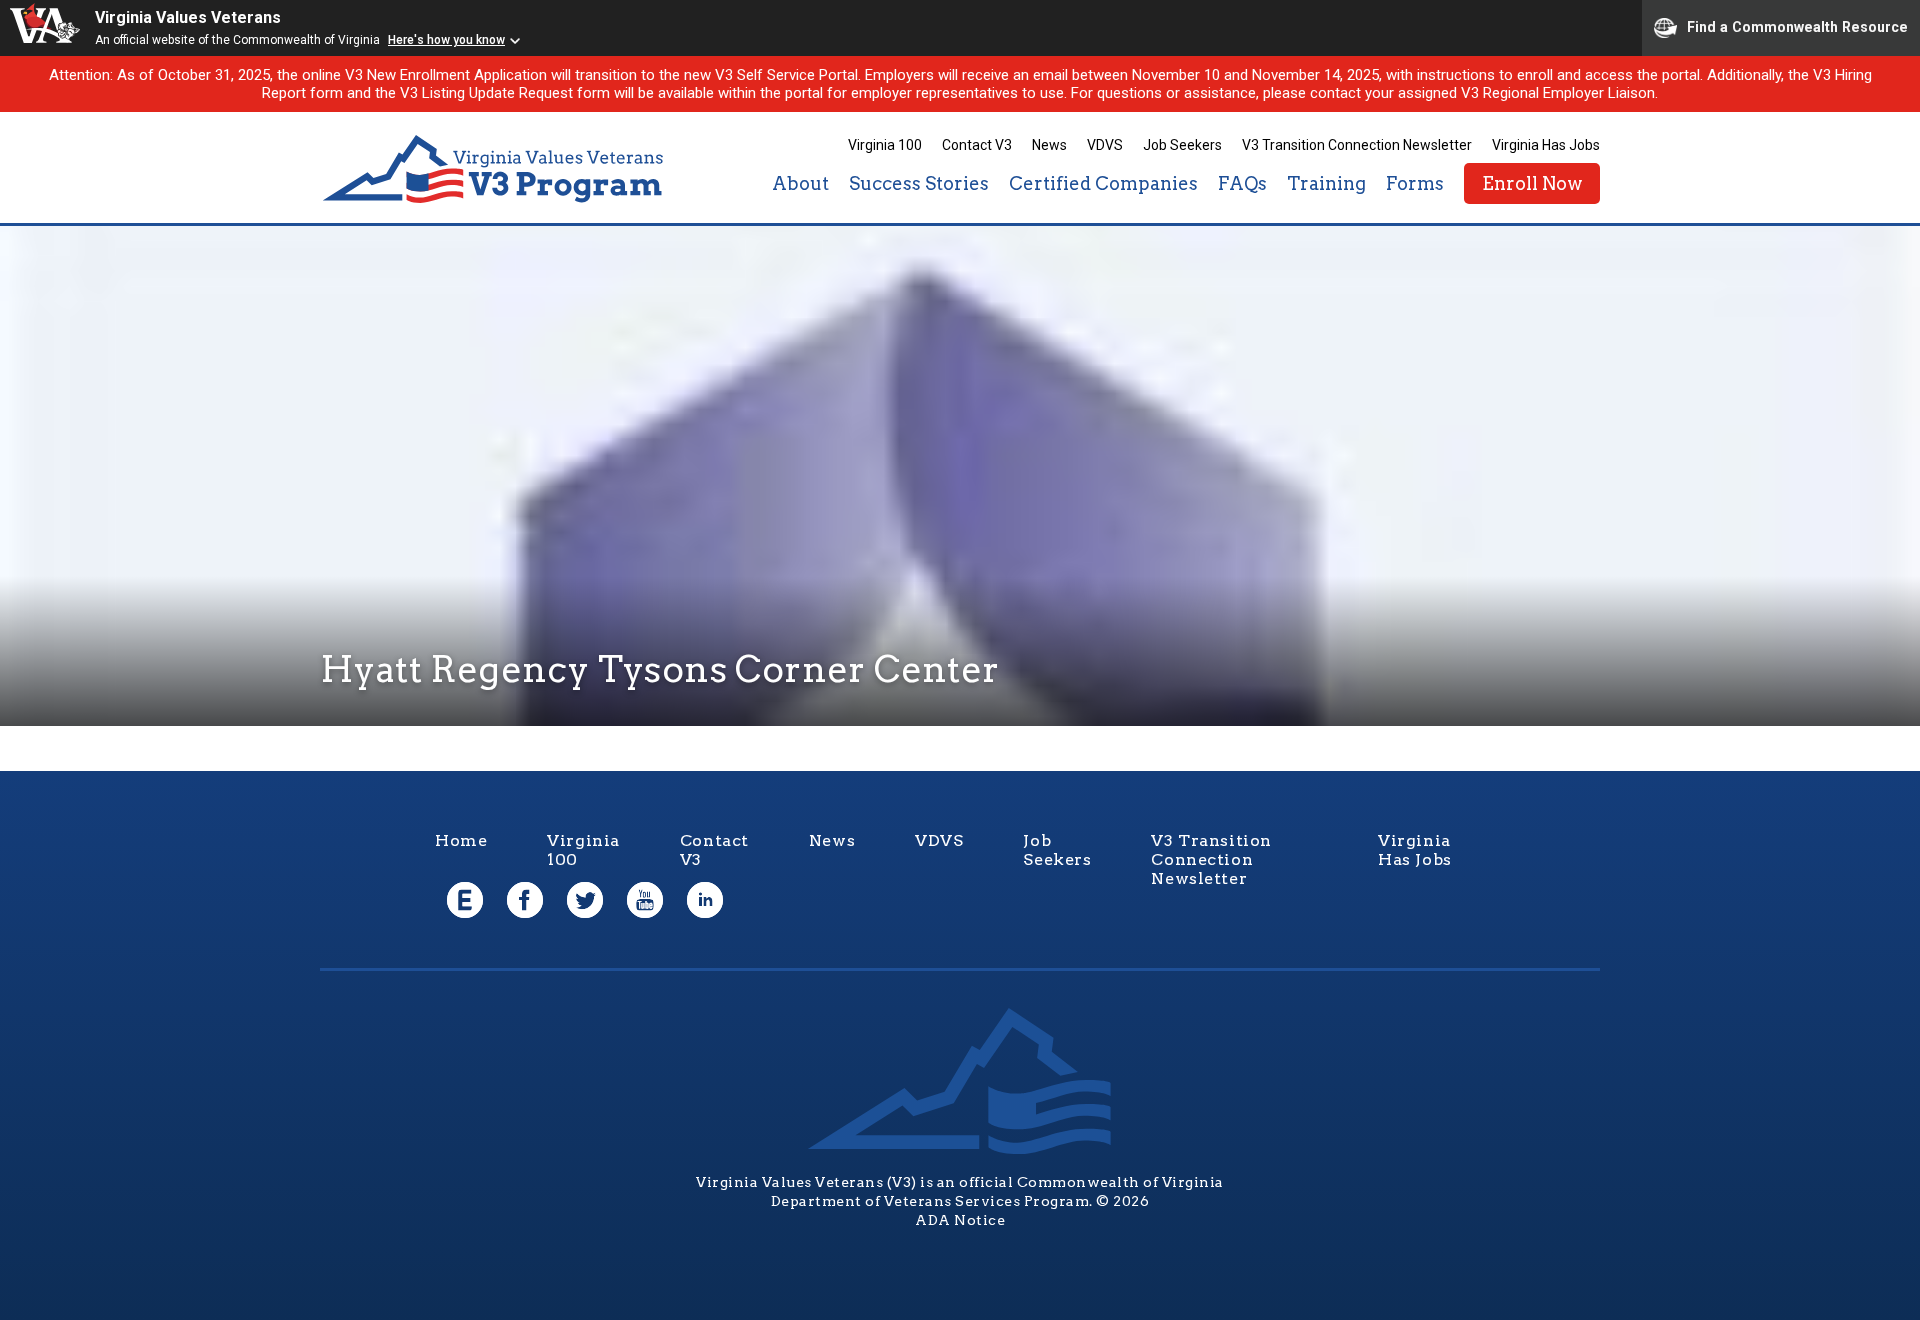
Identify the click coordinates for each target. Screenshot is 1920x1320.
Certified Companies (1103, 183)
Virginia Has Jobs (1546, 145)
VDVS (1105, 145)
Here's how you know (446, 40)
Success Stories (919, 183)
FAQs (1242, 183)
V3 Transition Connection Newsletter (1357, 145)
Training (1326, 183)
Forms (1415, 183)
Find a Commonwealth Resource (1797, 26)
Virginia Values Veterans (188, 17)
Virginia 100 (885, 145)
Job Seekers (1182, 145)
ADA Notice (960, 1220)
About (800, 183)
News (1049, 145)
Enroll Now (1532, 183)
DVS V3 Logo (495, 169)
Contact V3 (977, 145)
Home (461, 840)
